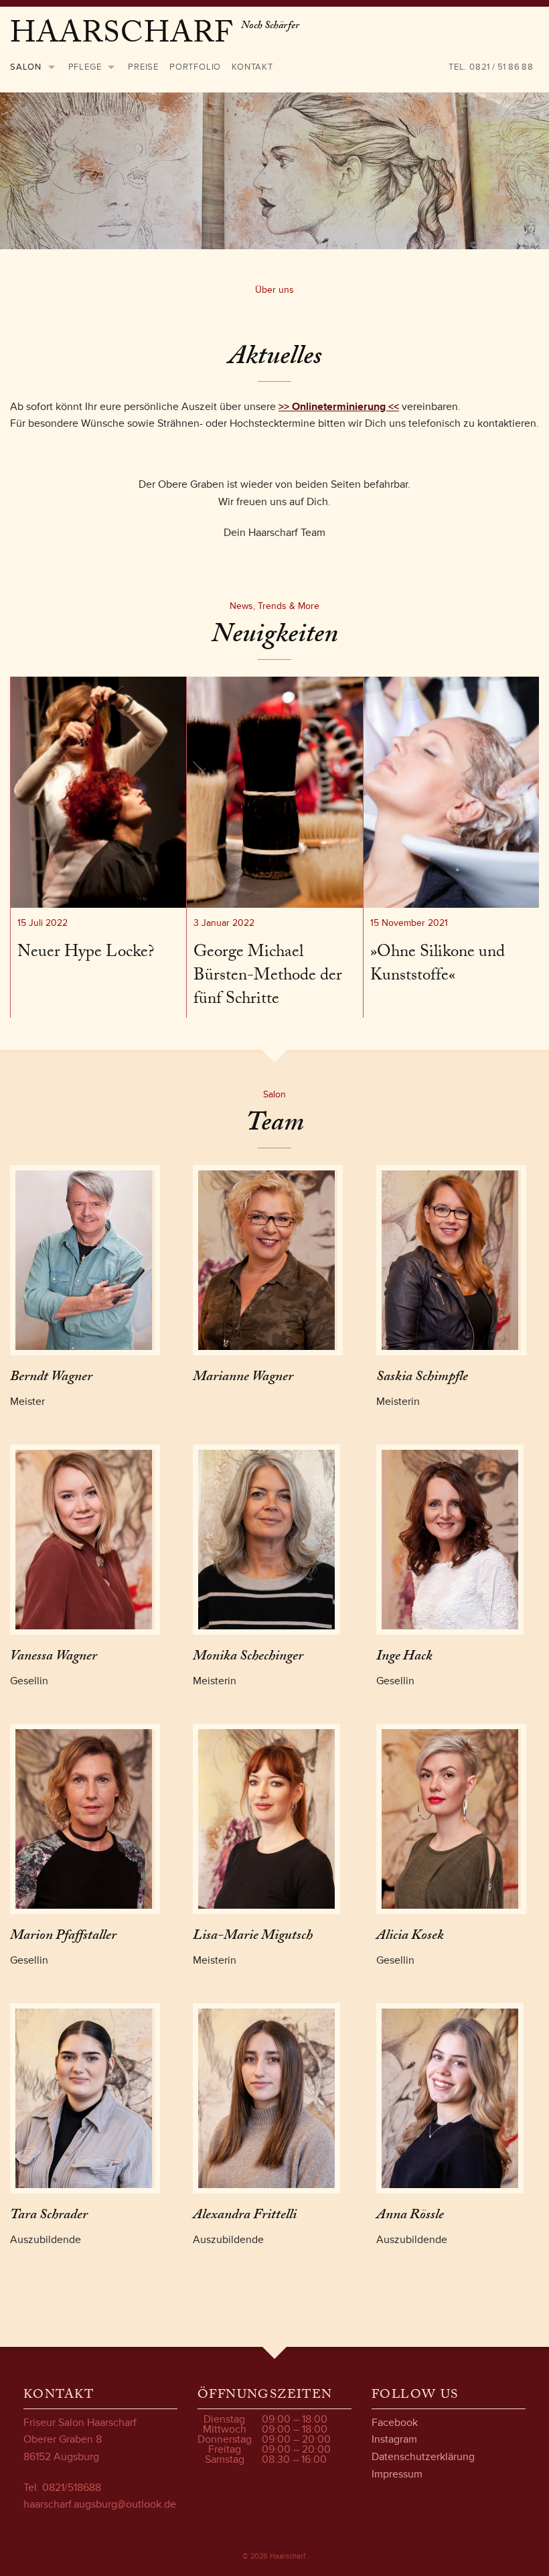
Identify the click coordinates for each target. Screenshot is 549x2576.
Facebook (395, 2423)
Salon (26, 67)
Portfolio (195, 67)
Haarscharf (126, 37)
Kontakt (252, 67)
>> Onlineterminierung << (339, 407)
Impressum (397, 2474)
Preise (143, 67)
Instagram (394, 2439)
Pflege (85, 67)
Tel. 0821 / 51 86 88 (491, 67)
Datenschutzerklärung (423, 2457)
